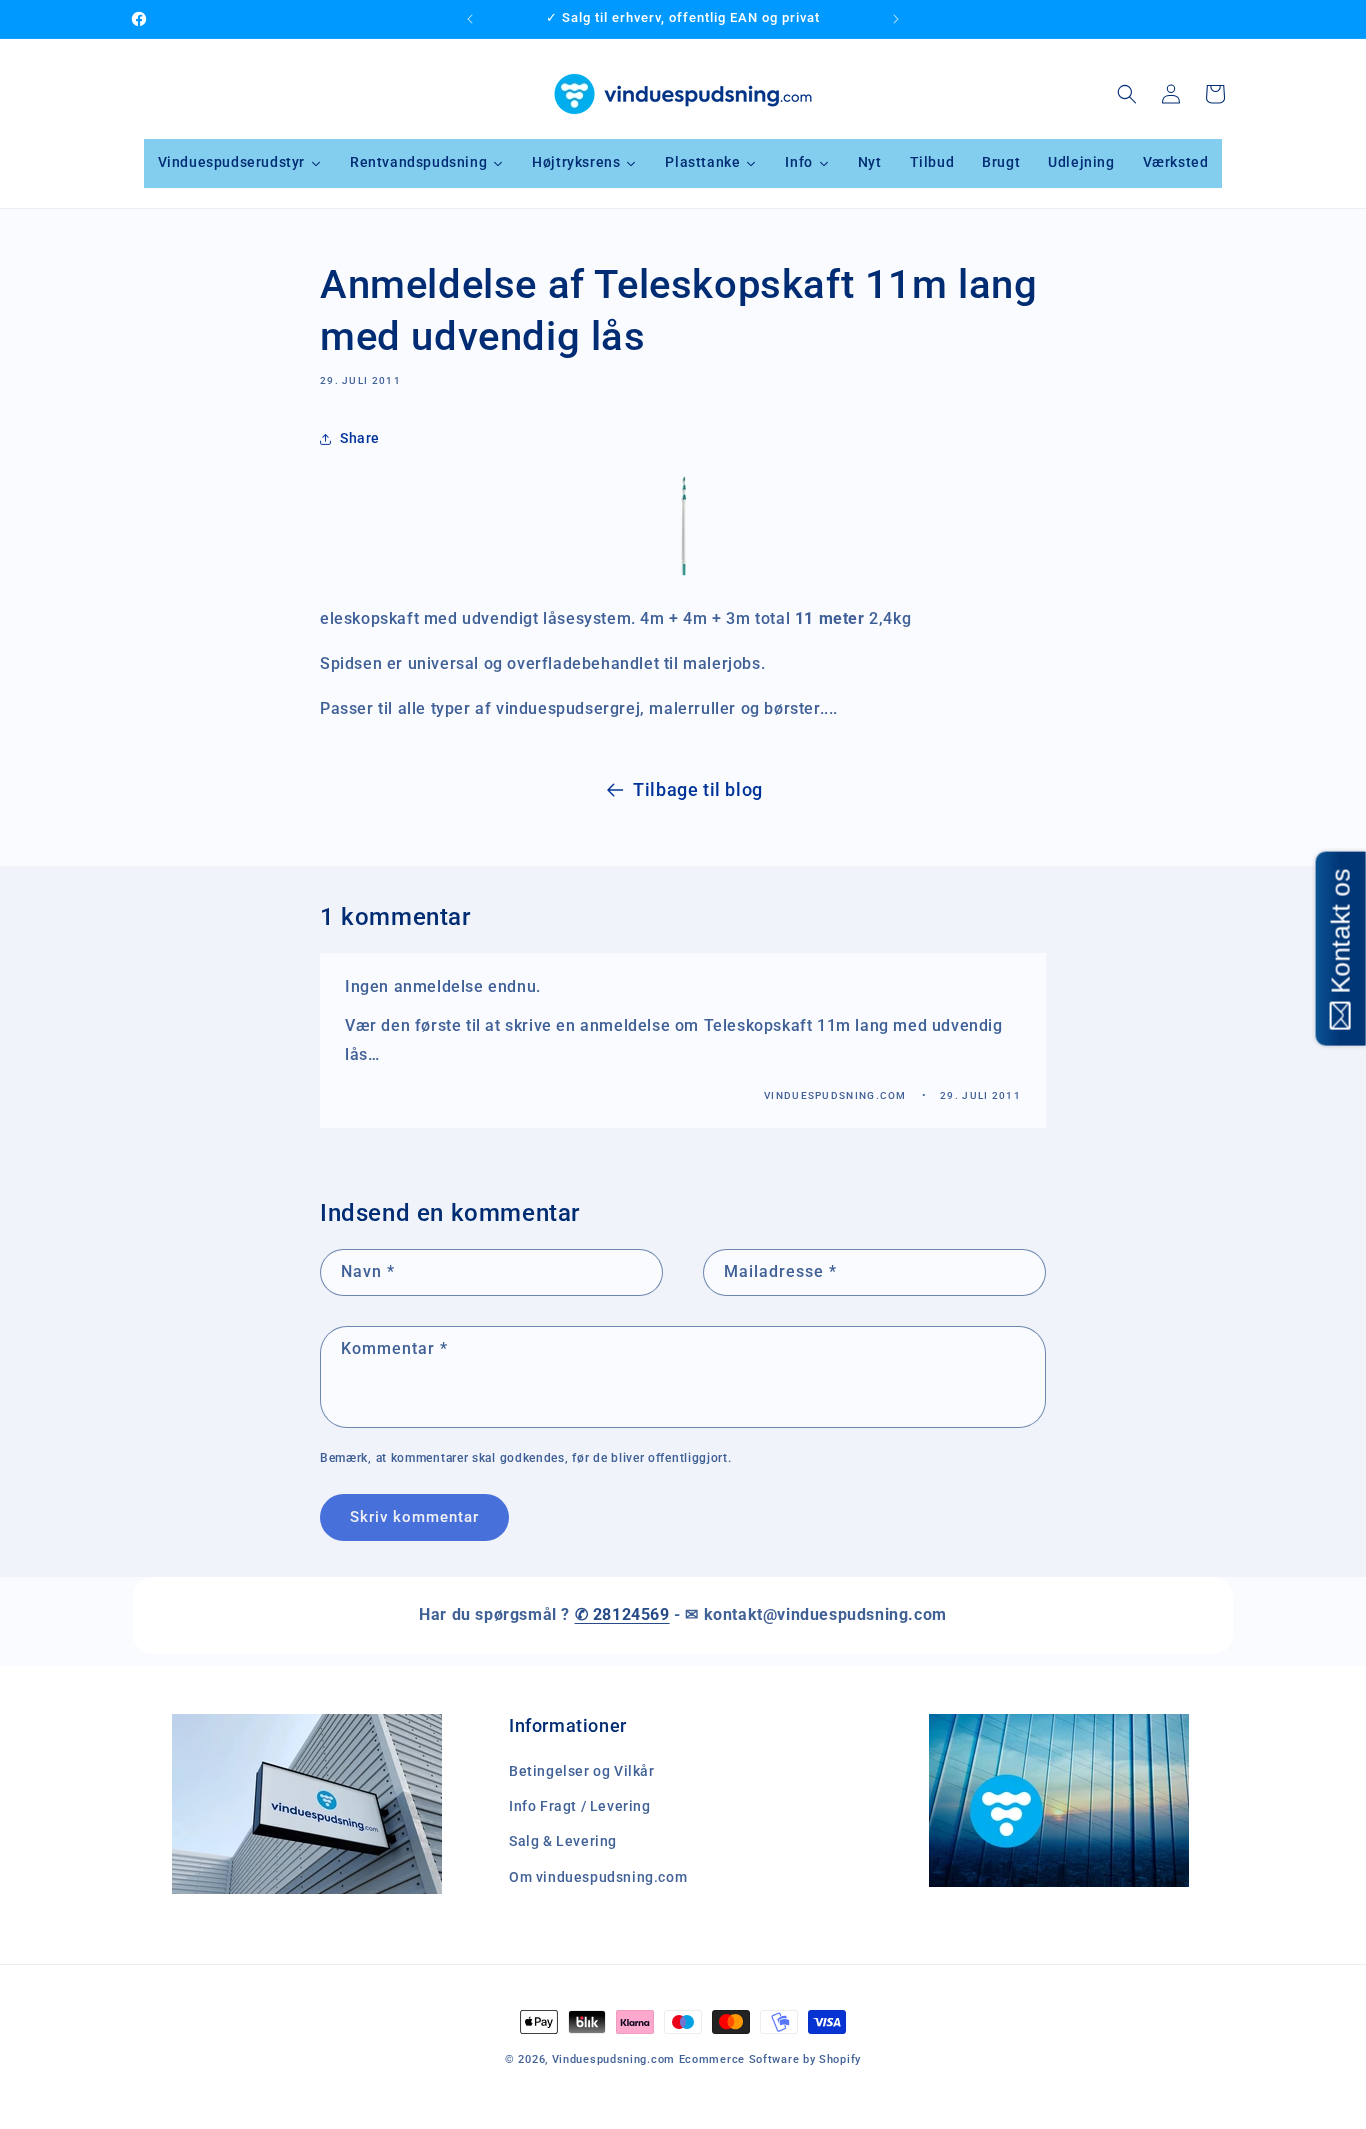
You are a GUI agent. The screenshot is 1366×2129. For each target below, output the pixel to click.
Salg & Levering (563, 1841)
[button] (1127, 94)
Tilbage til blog (698, 789)
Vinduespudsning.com (613, 2059)
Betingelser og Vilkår (582, 1771)
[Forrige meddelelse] (470, 19)
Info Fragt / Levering (580, 1806)
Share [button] (360, 438)
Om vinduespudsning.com (598, 1877)
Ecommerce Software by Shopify (770, 2059)
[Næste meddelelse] (896, 19)
